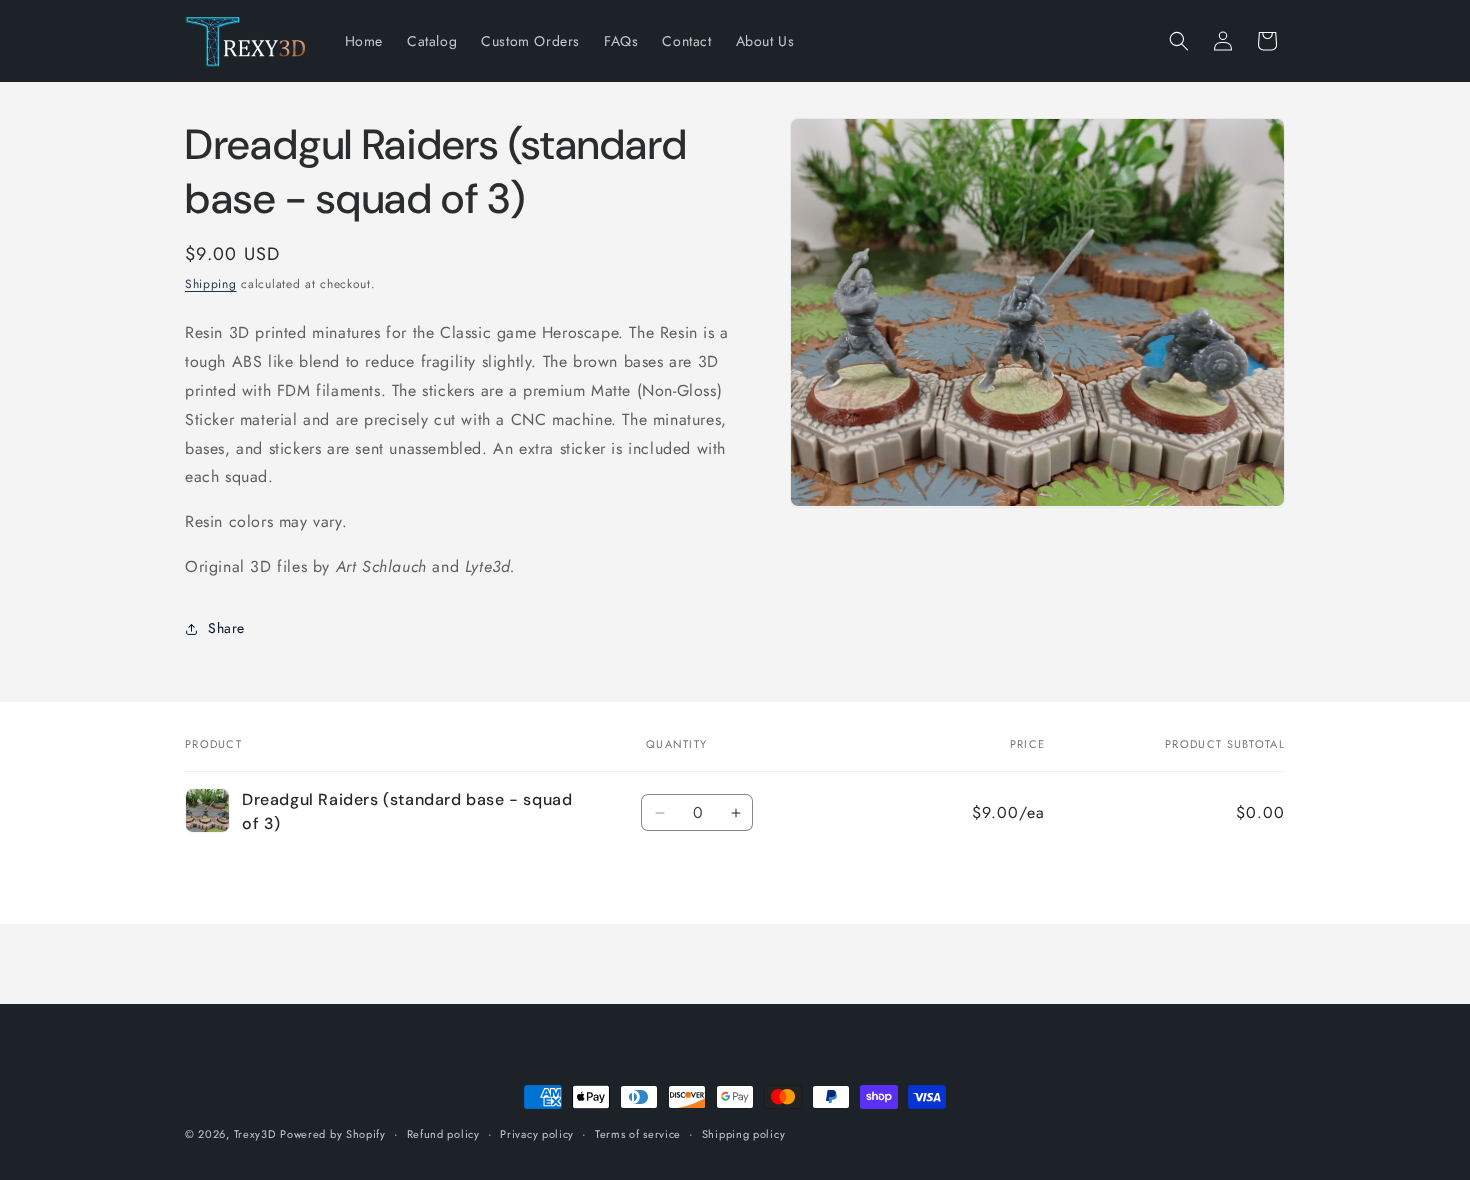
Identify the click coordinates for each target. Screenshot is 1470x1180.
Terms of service (638, 1134)
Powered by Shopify (333, 1134)
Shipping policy (744, 1134)
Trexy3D (255, 1134)
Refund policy (443, 1134)
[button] (1179, 41)
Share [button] (226, 628)
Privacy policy (537, 1134)
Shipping (211, 284)
